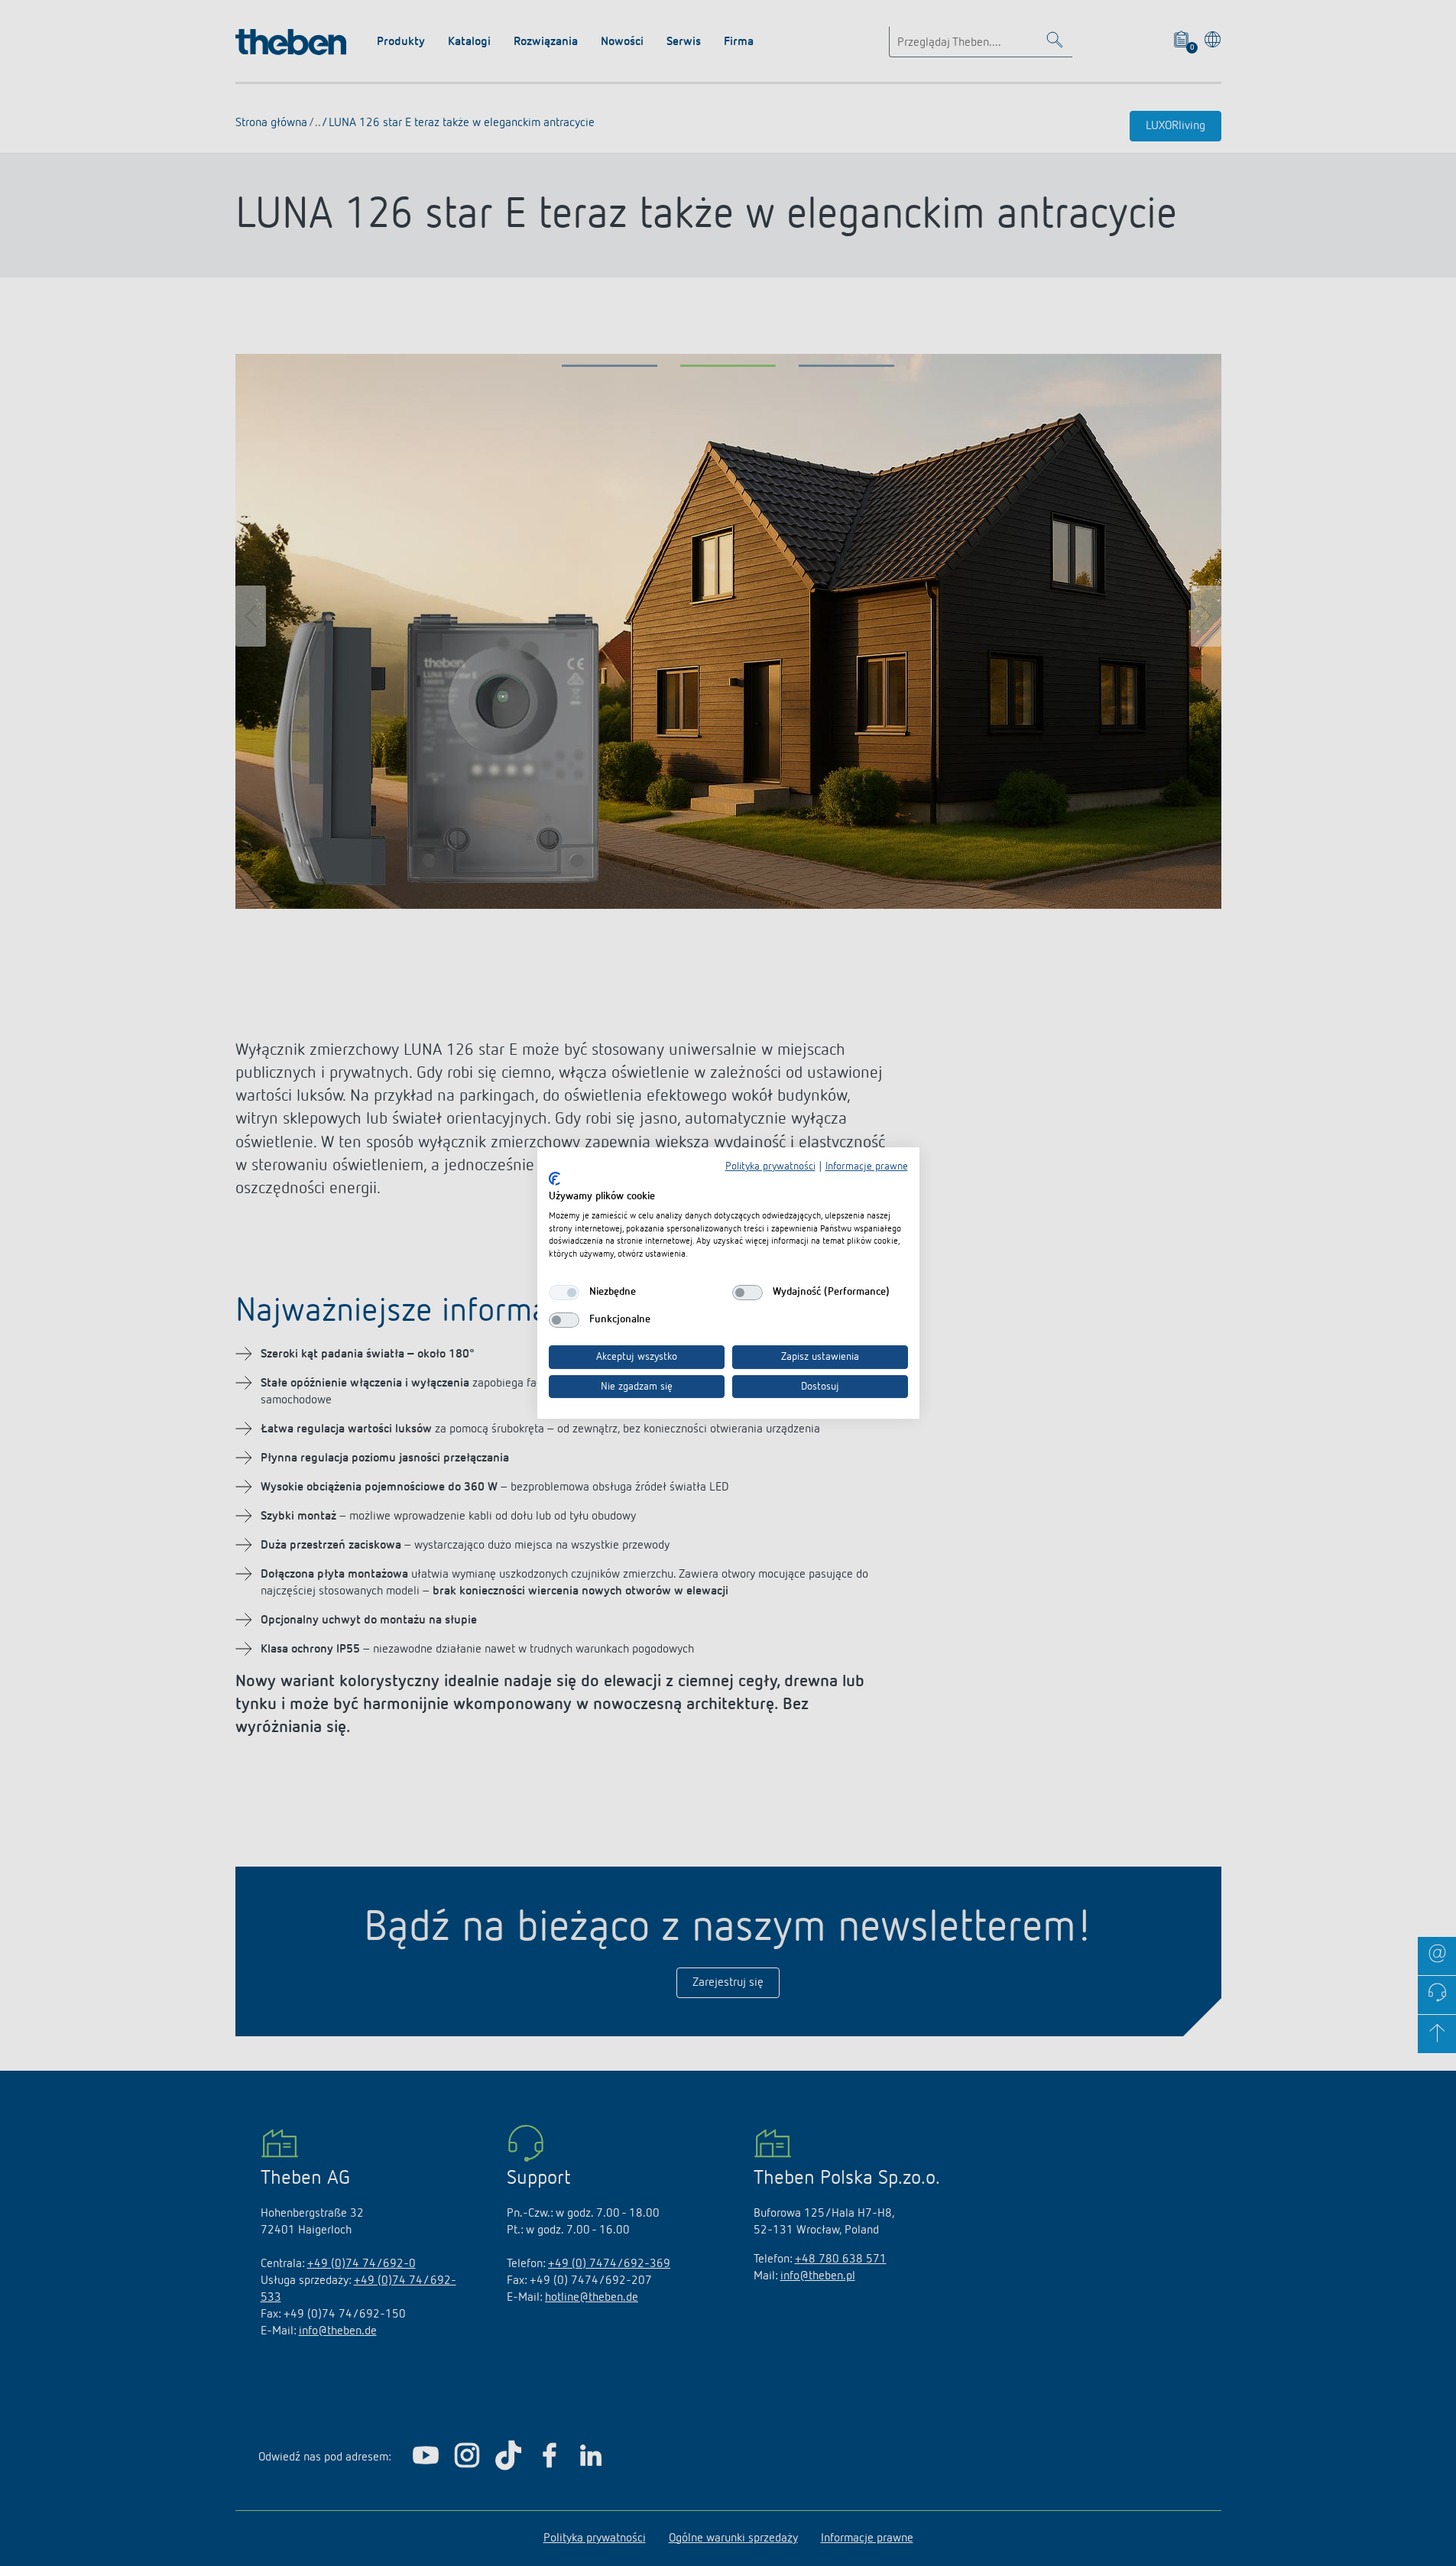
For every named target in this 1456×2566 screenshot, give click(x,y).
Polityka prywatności (770, 1166)
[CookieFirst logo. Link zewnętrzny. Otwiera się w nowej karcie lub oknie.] (555, 1179)
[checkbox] (564, 1293)
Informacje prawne (867, 1166)
